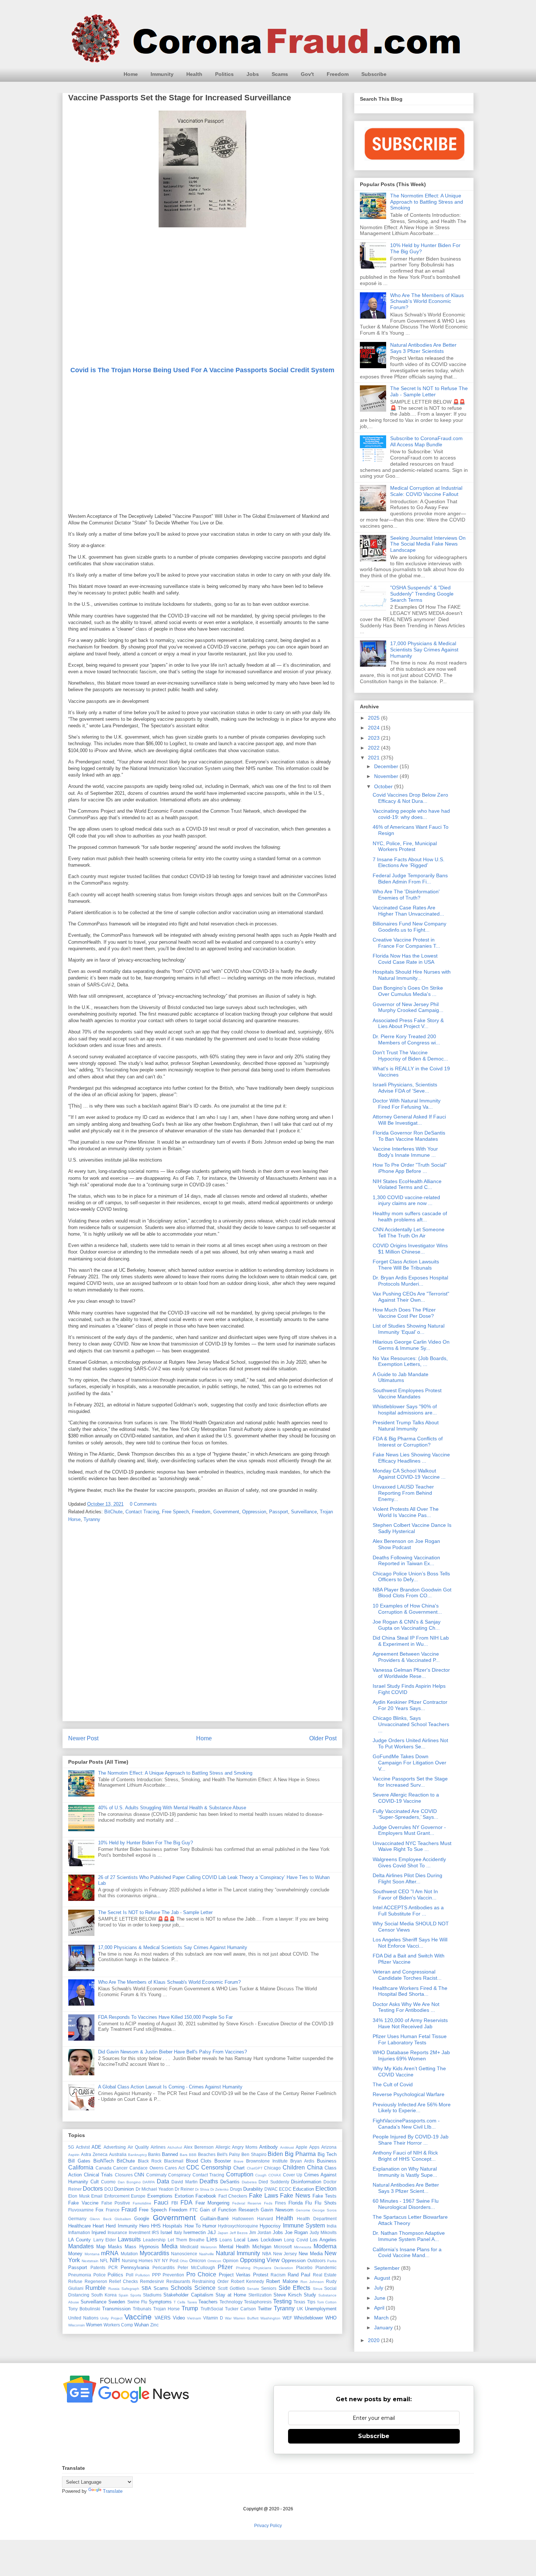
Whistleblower (308, 2318)
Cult (95, 2182)
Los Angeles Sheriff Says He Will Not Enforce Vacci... (410, 1943)
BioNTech (104, 2161)
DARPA (149, 2182)
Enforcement (117, 2196)
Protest (261, 2275)
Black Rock (150, 2161)
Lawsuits (129, 2239)
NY (157, 2261)
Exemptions (160, 2196)
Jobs (253, 74)
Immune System (304, 2225)
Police (100, 2275)
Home (131, 74)
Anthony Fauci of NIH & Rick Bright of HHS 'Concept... (405, 2156)
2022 (374, 748)
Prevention (173, 2275)
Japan (223, 2233)
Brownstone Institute (267, 2161)
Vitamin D (213, 2318)
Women (94, 2325)
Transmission (116, 2309)
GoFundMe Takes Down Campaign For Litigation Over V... (409, 1763)
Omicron (198, 2261)
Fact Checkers (233, 2196)
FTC (194, 2210)
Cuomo (108, 2182)
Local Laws (246, 2240)
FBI (175, 2203)
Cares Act (175, 2168)
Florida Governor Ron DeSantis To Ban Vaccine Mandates (409, 1136)
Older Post (323, 1738)
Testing (282, 2301)
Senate (253, 2289)
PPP (156, 2275)
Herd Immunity (121, 2226)
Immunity (162, 74)
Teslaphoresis (258, 2302)
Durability (253, 2189)
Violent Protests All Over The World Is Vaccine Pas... (406, 1512)
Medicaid (189, 2247)
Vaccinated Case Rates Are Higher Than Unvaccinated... (408, 911)
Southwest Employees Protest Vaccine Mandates (407, 1393)
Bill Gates (79, 2161)
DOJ (109, 2189)
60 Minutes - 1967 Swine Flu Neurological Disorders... (406, 2204)
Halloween (243, 2219)
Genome (303, 2210)
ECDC (285, 2189)
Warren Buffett (246, 2318)
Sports (136, 2295)
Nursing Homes (137, 2261)
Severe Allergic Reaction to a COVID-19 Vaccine (406, 1798)
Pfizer (225, 2267)
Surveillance (304, 1512)
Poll (130, 2275)
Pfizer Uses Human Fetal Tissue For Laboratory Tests (410, 2039)
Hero (144, 2226)
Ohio (184, 2261)
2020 (374, 2340)
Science (205, 2288)
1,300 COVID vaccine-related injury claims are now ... (406, 1200)
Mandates (81, 2246)
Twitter (265, 2309)
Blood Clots (199, 2161)
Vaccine (138, 2317)
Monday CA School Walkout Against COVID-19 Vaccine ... (409, 1474)
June (380, 2298)
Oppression (254, 1512)
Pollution (143, 2275)
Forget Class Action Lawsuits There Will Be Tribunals (406, 1265)
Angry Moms (245, 2147)
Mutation (129, 2254)
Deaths (209, 2181)
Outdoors (316, 2261)
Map (101, 2247)
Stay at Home (231, 2295)
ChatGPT (255, 2168)
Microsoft (283, 2247)
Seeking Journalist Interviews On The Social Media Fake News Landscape (428, 544)
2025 (374, 718)
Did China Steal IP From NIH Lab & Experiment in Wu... (411, 1641)
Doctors (93, 2189)
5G (71, 2147)
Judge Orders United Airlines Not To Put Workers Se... (410, 1743)
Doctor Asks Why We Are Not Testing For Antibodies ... (406, 2007)
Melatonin (209, 2247)
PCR (113, 2267)
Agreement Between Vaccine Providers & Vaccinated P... (406, 1657)
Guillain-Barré (214, 2219)
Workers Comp (118, 2325)
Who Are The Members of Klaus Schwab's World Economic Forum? (169, 1982)
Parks (332, 2261)
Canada (104, 2168)
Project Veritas (235, 2275)
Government (226, 1512)
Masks (115, 2247)
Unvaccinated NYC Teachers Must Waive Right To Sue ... (412, 1846)
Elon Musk (79, 2196)
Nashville (207, 2254)
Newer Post (83, 1738)
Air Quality (138, 2147)
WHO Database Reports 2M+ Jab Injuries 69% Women (411, 2055)
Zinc (154, 2325)
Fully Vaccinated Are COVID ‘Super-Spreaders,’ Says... (405, 1814)
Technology (231, 2302)
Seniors (269, 2288)
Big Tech (327, 2154)
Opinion (231, 2261)
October (384, 786)
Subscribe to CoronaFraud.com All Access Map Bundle (426, 441)
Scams (280, 74)
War (228, 2318)
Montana (92, 2254)
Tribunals (142, 2309)
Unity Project (111, 2318)
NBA (267, 2254)
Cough (261, 2175)
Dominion (124, 2189)
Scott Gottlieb (231, 2288)
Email (97, 2196)
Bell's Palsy (228, 2154)
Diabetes (249, 2182)
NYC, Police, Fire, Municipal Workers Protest (405, 846)
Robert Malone (282, 2281)
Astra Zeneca (94, 2154)
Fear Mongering (213, 2203)
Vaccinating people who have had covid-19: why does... (411, 814)
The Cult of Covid (393, 2084)
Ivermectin (195, 2232)
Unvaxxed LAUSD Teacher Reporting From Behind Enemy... (403, 1493)
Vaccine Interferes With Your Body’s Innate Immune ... (405, 1152)
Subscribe (374, 74)
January (384, 2327)
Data (163, 2181)
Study (310, 2295)
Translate (113, 2491)
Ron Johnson (312, 2282)
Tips (311, 2302)
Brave (239, 2161)
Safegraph (130, 2289)
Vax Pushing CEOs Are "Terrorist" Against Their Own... (411, 1297)
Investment (139, 2232)
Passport (279, 1512)
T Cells (179, 2302)
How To (193, 2226)
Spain (123, 2295)
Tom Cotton (327, 2302)
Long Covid (296, 2240)
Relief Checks (123, 2281)
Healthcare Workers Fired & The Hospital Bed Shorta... (410, 1991)
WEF (287, 2318)
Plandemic (326, 2267)
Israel (166, 2232)
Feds (268, 2203)
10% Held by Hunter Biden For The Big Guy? (145, 1843)
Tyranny (92, 1519)
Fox (100, 2210)
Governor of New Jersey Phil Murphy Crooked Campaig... (408, 1007)
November (387, 776)
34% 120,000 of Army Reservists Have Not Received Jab (410, 2023)
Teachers (208, 2302)
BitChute (113, 1512)
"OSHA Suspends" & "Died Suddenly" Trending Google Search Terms (422, 594)
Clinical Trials (98, 2175)
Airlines (158, 2147)
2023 (374, 738)
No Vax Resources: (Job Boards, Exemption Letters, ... (410, 1361)
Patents (98, 2267)
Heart (98, 2226)
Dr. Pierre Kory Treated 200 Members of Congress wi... (406, 1039)
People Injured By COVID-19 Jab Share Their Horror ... (411, 2140)
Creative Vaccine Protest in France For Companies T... (406, 943)
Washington (270, 2318)
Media (170, 2246)
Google (142, 2219)
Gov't (307, 74)
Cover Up (293, 2175)
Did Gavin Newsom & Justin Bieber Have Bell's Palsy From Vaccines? (172, 2052)
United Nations (83, 2318)
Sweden (117, 2302)
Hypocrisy (270, 2226)
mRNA (110, 2253)
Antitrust (287, 2147)
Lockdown (271, 2240)
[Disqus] (202, 1624)
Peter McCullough (196, 2267)
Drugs (236, 2189)
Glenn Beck (101, 2219)
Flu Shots (326, 2203)
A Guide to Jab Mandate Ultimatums (401, 1377)
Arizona (329, 2147)
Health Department (317, 2219)
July (379, 2288)
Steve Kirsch (288, 2295)
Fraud (129, 2209)
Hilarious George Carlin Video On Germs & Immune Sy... (411, 1345)
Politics (224, 74)
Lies (212, 2239)
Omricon (214, 2261)
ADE (96, 2147)
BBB (193, 2155)
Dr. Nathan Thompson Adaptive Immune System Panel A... (409, 2236)
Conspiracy (179, 2175)
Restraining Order (210, 2281)
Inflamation (79, 2232)
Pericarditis (164, 2267)
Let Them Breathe (186, 2240)
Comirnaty (156, 2175)
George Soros (324, 2210)
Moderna (325, 2246)
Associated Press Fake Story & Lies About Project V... (408, 1023)
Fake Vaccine (83, 2203)
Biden (275, 2154)
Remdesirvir (152, 2281)
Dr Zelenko (220, 2189)
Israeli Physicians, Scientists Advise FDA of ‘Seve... (405, 1088)
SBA (146, 2288)
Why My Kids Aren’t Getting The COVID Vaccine (409, 2071)
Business (327, 2161)
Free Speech (175, 1512)
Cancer (120, 2168)
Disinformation (306, 2182)
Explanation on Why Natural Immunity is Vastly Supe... (405, 2172)
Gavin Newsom (277, 2210)
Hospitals (172, 2226)
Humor (209, 2226)
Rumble (96, 2288)
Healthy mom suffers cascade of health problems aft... (410, 1216)
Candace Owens (146, 2168)
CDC (193, 2167)
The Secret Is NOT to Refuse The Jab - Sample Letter (155, 1912)
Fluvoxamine (81, 2210)
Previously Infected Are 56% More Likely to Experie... (412, 2108)
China (315, 2167)
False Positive (116, 2203)
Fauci (161, 2203)
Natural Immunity (238, 2253)
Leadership (154, 2240)
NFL (104, 2261)
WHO (331, 2318)
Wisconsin (77, 2325)
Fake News (295, 2196)
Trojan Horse (166, 2309)
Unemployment (321, 2309)
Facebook (206, 2196)
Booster (223, 2161)
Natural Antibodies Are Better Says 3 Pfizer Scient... (406, 2188)
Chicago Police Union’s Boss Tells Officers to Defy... (411, 1577)
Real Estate (325, 2275)
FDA (187, 2203)
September (388, 2268)
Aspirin (74, 2155)
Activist (83, 2147)
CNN (139, 2175)
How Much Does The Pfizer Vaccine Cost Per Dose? (404, 1313)
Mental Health (234, 2247)
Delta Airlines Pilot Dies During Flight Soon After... (407, 1878)
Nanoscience (184, 2254)
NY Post (170, 2261)
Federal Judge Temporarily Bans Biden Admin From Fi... (410, 879)
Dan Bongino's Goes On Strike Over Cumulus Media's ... (408, 991)
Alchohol (175, 2147)
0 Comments (143, 1504)
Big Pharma (300, 2154)
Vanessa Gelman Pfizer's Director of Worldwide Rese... (411, 1673)
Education (303, 2189)
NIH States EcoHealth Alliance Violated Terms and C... (407, 1184)
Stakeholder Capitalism (188, 2295)
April (380, 2308)
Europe (138, 2196)
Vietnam (194, 2318)
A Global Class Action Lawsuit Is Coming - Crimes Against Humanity (170, 2087)
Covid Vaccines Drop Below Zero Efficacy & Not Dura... (410, 798)
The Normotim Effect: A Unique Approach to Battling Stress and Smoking (175, 1773)
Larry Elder (105, 2240)
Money (75, 2254)
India (332, 2226)
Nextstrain (90, 2261)
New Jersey (285, 2254)
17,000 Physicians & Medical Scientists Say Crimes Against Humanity (173, 1947)
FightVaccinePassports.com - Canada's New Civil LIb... (406, 2124)
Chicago (272, 2168)
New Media (311, 2254)
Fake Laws (264, 2196)
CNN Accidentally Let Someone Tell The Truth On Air (409, 1233)
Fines (280, 2203)
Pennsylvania (135, 2267)
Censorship (216, 2167)
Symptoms (160, 2302)
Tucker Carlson (240, 2309)
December (387, 766)
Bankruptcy (137, 2155)
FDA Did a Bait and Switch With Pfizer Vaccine (409, 1959)
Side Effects (294, 2288)
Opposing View (260, 2260)
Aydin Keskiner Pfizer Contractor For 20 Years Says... (410, 1705)
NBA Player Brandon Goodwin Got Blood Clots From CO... (412, 1593)
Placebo (304, 2267)
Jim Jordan (260, 2232)
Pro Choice (201, 2274)
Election (326, 2189)
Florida (296, 2203)
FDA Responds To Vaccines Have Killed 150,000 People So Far (165, 2017)
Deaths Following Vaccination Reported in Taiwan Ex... (406, 1561)
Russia (114, 2289)
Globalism (123, 2219)
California (81, 2167)
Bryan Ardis (302, 2161)
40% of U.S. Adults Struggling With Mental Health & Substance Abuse (172, 1808)
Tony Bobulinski (84, 2309)
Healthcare (79, 2226)
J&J (212, 2232)
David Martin (184, 2182)
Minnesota (303, 2247)
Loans (226, 2240)
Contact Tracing (142, 1512)
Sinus (318, 2289)
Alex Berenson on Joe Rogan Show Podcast (406, 1544)
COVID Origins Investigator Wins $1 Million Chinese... (410, 1249)
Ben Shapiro (254, 2154)
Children (294, 2167)
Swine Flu (137, 2302)
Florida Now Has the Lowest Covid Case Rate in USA (405, 959)
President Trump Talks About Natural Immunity (406, 1426)
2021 (374, 758)
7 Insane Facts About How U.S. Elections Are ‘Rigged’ (409, 862)
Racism (278, 2275)
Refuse (75, 2281)
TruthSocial (212, 2309)
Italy (178, 2232)
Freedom (338, 74)
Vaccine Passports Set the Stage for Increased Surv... (410, 1782)
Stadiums (152, 2295)
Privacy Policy (268, 2526)
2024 (374, 728)
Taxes (192, 2302)
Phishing (243, 2268)
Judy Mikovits (323, 2232)
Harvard (265, 2219)
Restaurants (178, 2281)
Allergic (223, 2147)
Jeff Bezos (239, 2233)
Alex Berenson (199, 2147)
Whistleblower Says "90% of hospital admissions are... (405, 1410)
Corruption (240, 2174)
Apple (302, 2147)
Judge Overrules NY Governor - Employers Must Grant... (409, 1830)
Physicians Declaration (273, 2268)
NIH (115, 2260)
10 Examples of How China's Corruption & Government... (407, 1609)
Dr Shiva (202, 2189)
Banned (170, 2154)
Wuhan (141, 2325)
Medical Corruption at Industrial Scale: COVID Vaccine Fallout (426, 491)
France (113, 2210)
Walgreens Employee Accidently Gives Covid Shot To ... (409, 1862)
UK (300, 2309)
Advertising (115, 2147)
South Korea (104, 2295)
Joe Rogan (296, 2232)
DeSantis (230, 2182)
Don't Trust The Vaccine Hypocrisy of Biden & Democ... (410, 1056)
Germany (77, 2219)
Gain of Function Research (229, 2210)
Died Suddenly (274, 2182)
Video (179, 2318)
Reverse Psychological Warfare (409, 2094)
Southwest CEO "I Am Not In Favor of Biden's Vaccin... (405, 1895)
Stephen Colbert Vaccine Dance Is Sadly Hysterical (412, 1528)
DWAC (271, 2189)
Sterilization (260, 2295)
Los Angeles (323, 2240)
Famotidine (142, 2203)
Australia (118, 2154)
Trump (190, 2308)
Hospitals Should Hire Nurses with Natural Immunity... (412, 975)
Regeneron (96, 2281)
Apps (314, 2147)
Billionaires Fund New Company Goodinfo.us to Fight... (409, 927)
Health (194, 74)
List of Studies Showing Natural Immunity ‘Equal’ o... (409, 1329)
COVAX (275, 2175)
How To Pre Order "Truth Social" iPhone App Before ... (410, 1168)
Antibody (269, 2147)
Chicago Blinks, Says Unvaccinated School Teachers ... (411, 1724)
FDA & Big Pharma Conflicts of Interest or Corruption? (408, 1442)
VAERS (163, 2318)
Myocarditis (154, 2253)
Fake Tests (325, 2196)
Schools (181, 2288)
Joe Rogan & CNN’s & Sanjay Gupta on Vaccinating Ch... (407, 1625)
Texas (299, 2302)
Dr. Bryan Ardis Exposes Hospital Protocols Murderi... (410, 1281)
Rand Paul (299, 2275)
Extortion (184, 2196)
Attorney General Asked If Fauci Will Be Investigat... (409, 1120)
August (383, 2278)
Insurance (117, 2232)
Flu (308, 2203)
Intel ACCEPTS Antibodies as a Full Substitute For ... (408, 1911)
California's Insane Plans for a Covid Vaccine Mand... (407, 2252)
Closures (124, 2175)
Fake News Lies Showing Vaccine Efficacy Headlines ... (411, 1458)
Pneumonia (80, 2275)
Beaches (207, 2154)
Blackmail (174, 2161)
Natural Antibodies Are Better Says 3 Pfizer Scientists (423, 348)
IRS (155, 2232)
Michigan (262, 2247)
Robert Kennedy (248, 2281)
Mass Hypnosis (142, 2247)
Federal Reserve (247, 2203)
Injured (99, 2232)
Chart (239, 2168)
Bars (184, 2155)
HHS (156, 2226)
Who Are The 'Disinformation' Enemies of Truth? (406, 895)
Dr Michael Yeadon (155, 2189)
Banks (154, 2154)
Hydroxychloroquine (238, 2226)
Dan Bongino (129, 2182)
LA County (79, 2240)
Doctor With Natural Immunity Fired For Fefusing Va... (407, 1104)
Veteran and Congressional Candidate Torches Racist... (407, 1975)
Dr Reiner (184, 2189)
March (382, 2318)
